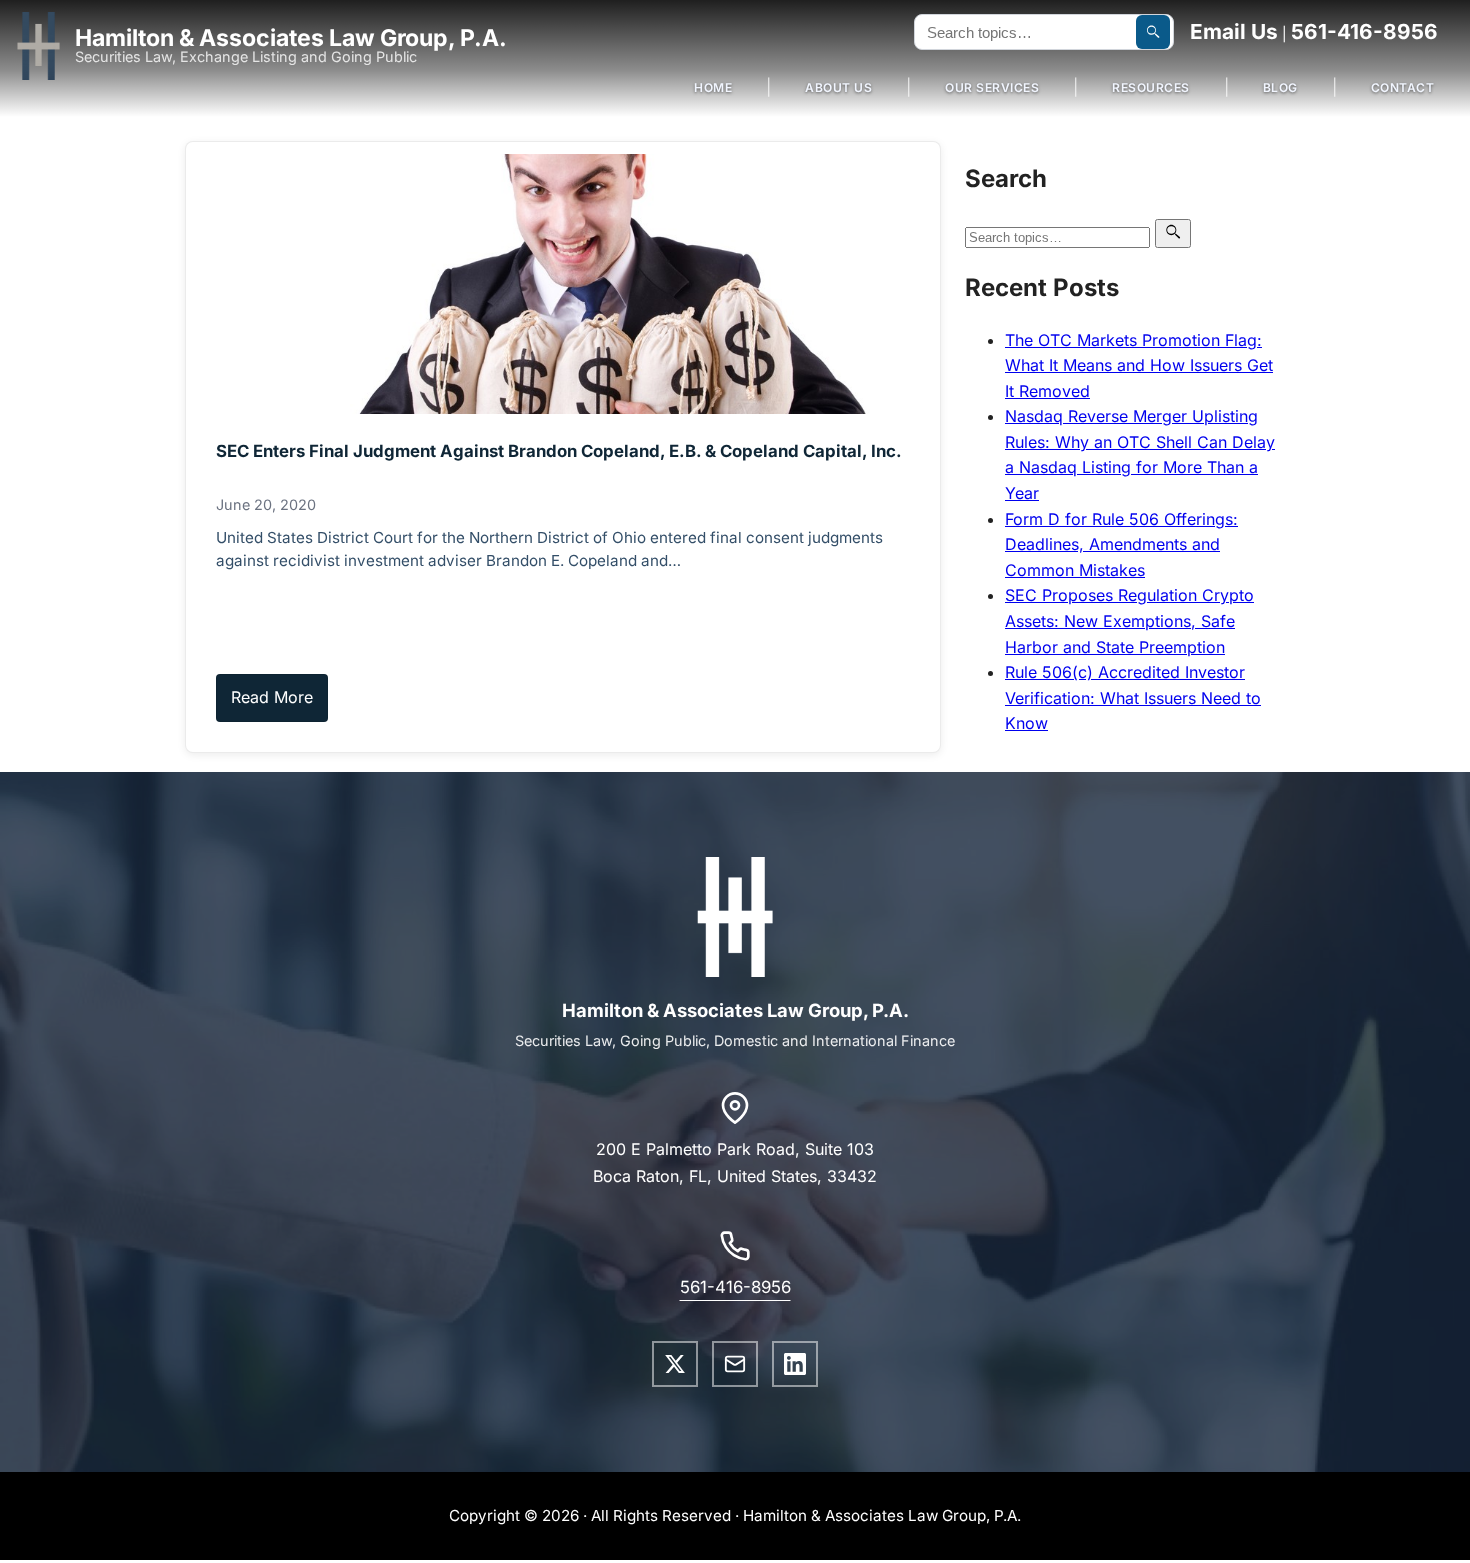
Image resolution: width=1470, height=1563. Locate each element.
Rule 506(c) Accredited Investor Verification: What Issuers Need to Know (1133, 697)
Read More (272, 697)
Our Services (992, 87)
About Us (838, 87)
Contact (1403, 87)
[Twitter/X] (675, 1364)
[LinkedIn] (795, 1364)
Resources (1151, 87)
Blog (1280, 87)
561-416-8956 (1364, 31)
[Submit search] (1153, 32)
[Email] (735, 1364)
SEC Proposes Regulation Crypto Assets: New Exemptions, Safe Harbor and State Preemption (1129, 620)
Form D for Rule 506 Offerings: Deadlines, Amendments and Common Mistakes (1121, 544)
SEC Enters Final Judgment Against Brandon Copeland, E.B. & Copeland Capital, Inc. (559, 451)
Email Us (1234, 31)
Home (713, 87)
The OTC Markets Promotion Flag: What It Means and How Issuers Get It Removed (1139, 365)
